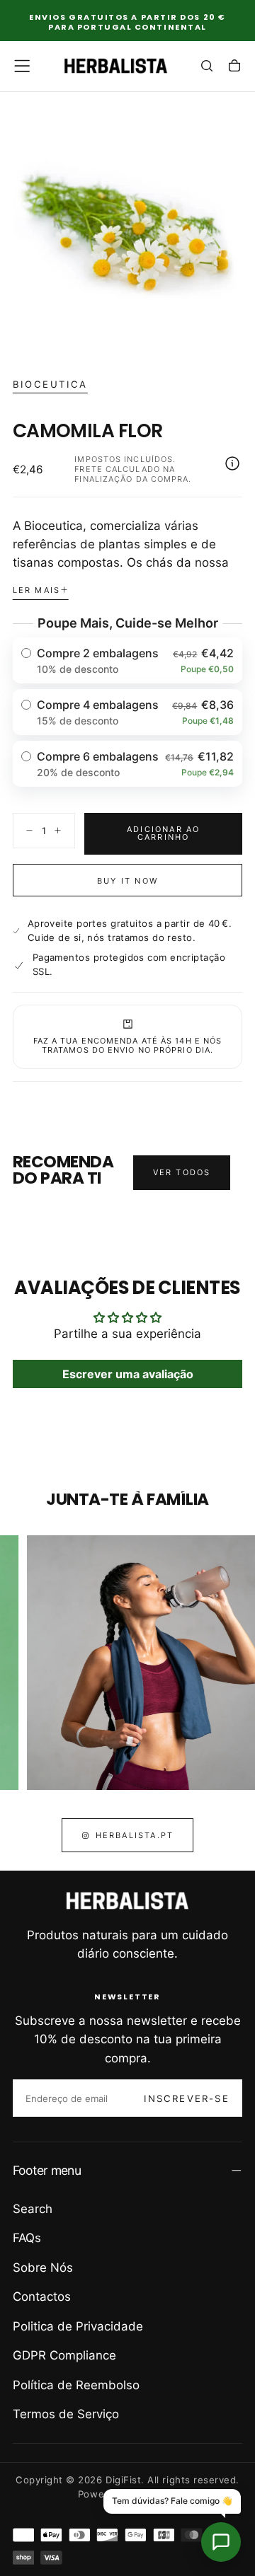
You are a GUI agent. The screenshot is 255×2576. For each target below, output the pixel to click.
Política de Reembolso (76, 2385)
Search (33, 2209)
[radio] (128, 660)
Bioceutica (50, 384)
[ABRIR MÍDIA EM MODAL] (234, 336)
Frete (89, 469)
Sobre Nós (43, 2268)
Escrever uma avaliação (128, 1374)
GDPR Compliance (64, 2355)
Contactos (42, 2297)
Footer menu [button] (47, 2170)
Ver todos (182, 1172)
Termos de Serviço (66, 2414)
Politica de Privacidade (78, 2326)
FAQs (27, 2238)
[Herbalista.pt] (127, 1901)
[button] (22, 66)
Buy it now (127, 881)
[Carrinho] (234, 67)
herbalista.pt (135, 1835)
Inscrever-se (186, 2098)
